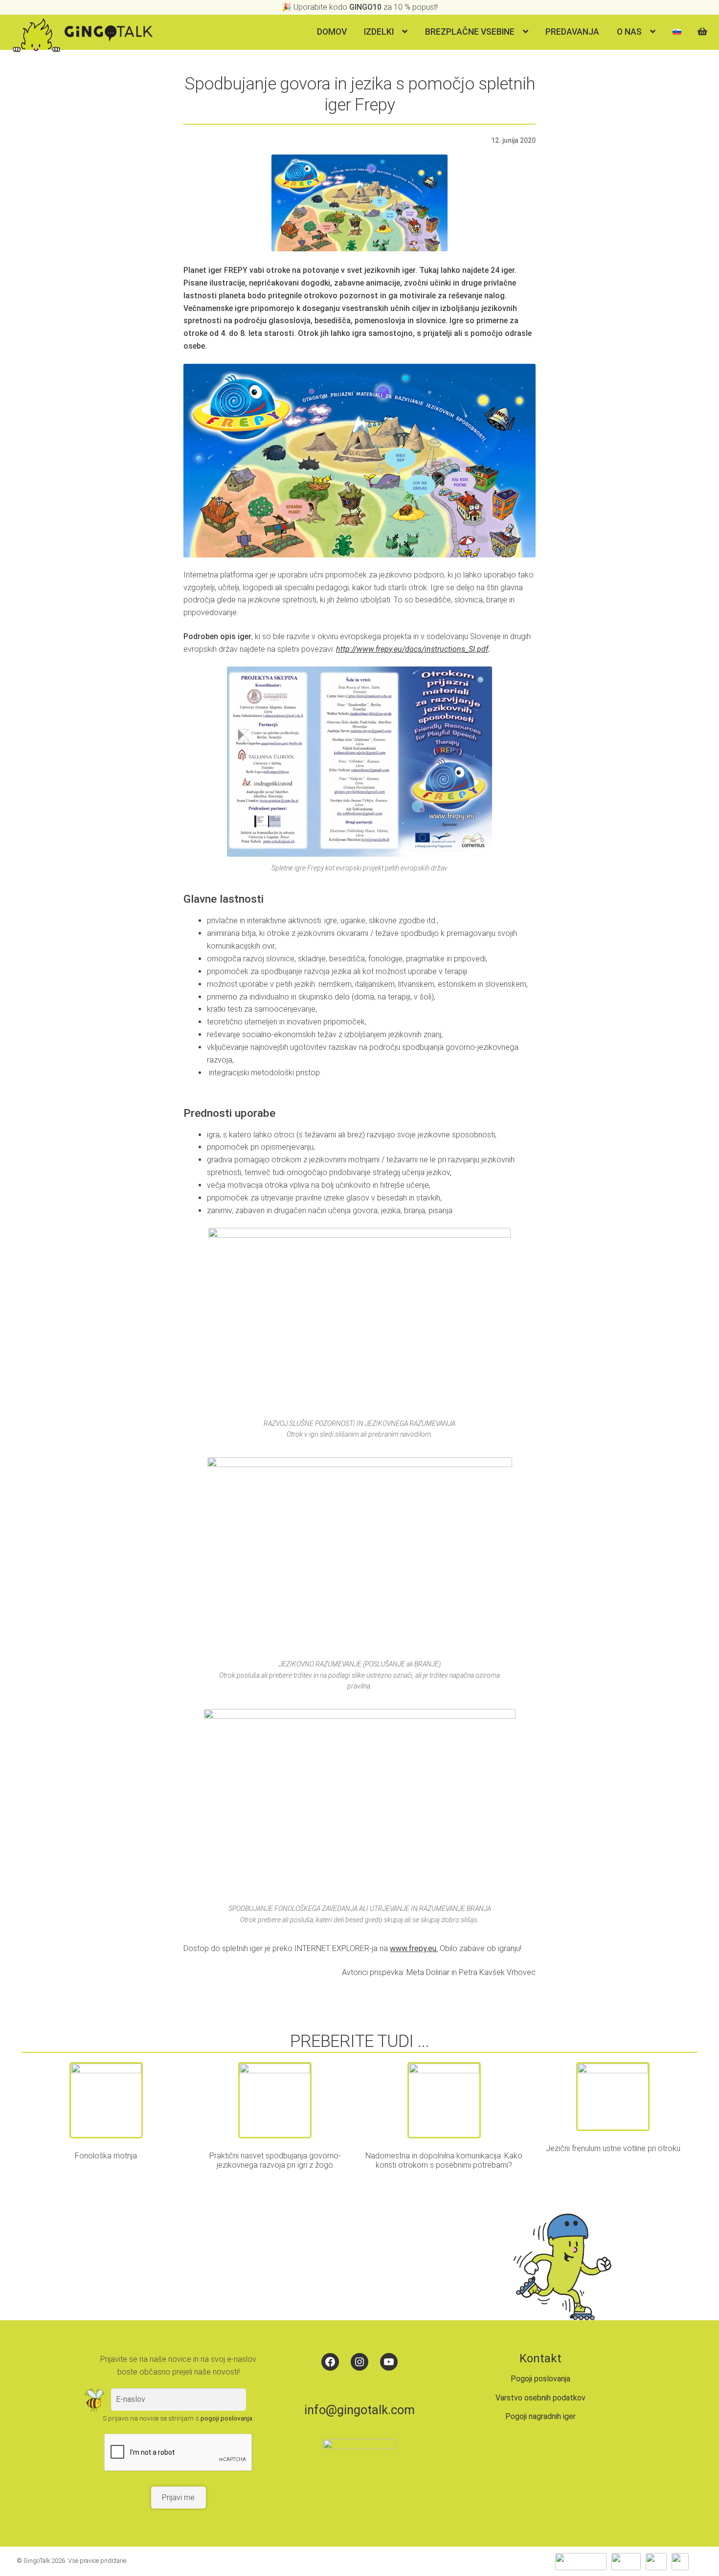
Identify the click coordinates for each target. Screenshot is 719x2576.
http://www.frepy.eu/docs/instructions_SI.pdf (412, 649)
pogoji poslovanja (226, 2418)
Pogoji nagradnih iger (540, 2416)
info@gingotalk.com (359, 2410)
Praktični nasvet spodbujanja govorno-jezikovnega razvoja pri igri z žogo (275, 2160)
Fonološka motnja (106, 2156)
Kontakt (540, 2358)
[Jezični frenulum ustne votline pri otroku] (613, 2097)
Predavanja (572, 32)
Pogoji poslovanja (540, 2379)
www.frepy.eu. (414, 1948)
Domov (332, 32)
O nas (629, 32)
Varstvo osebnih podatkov (540, 2398)
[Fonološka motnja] (106, 2100)
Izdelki (379, 32)
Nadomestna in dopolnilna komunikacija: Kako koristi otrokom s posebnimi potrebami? (444, 2160)
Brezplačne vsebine (470, 32)
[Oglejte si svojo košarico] (704, 27)
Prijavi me (178, 2498)
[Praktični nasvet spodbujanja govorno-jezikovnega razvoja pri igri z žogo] (275, 2100)
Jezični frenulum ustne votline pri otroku (613, 2148)
